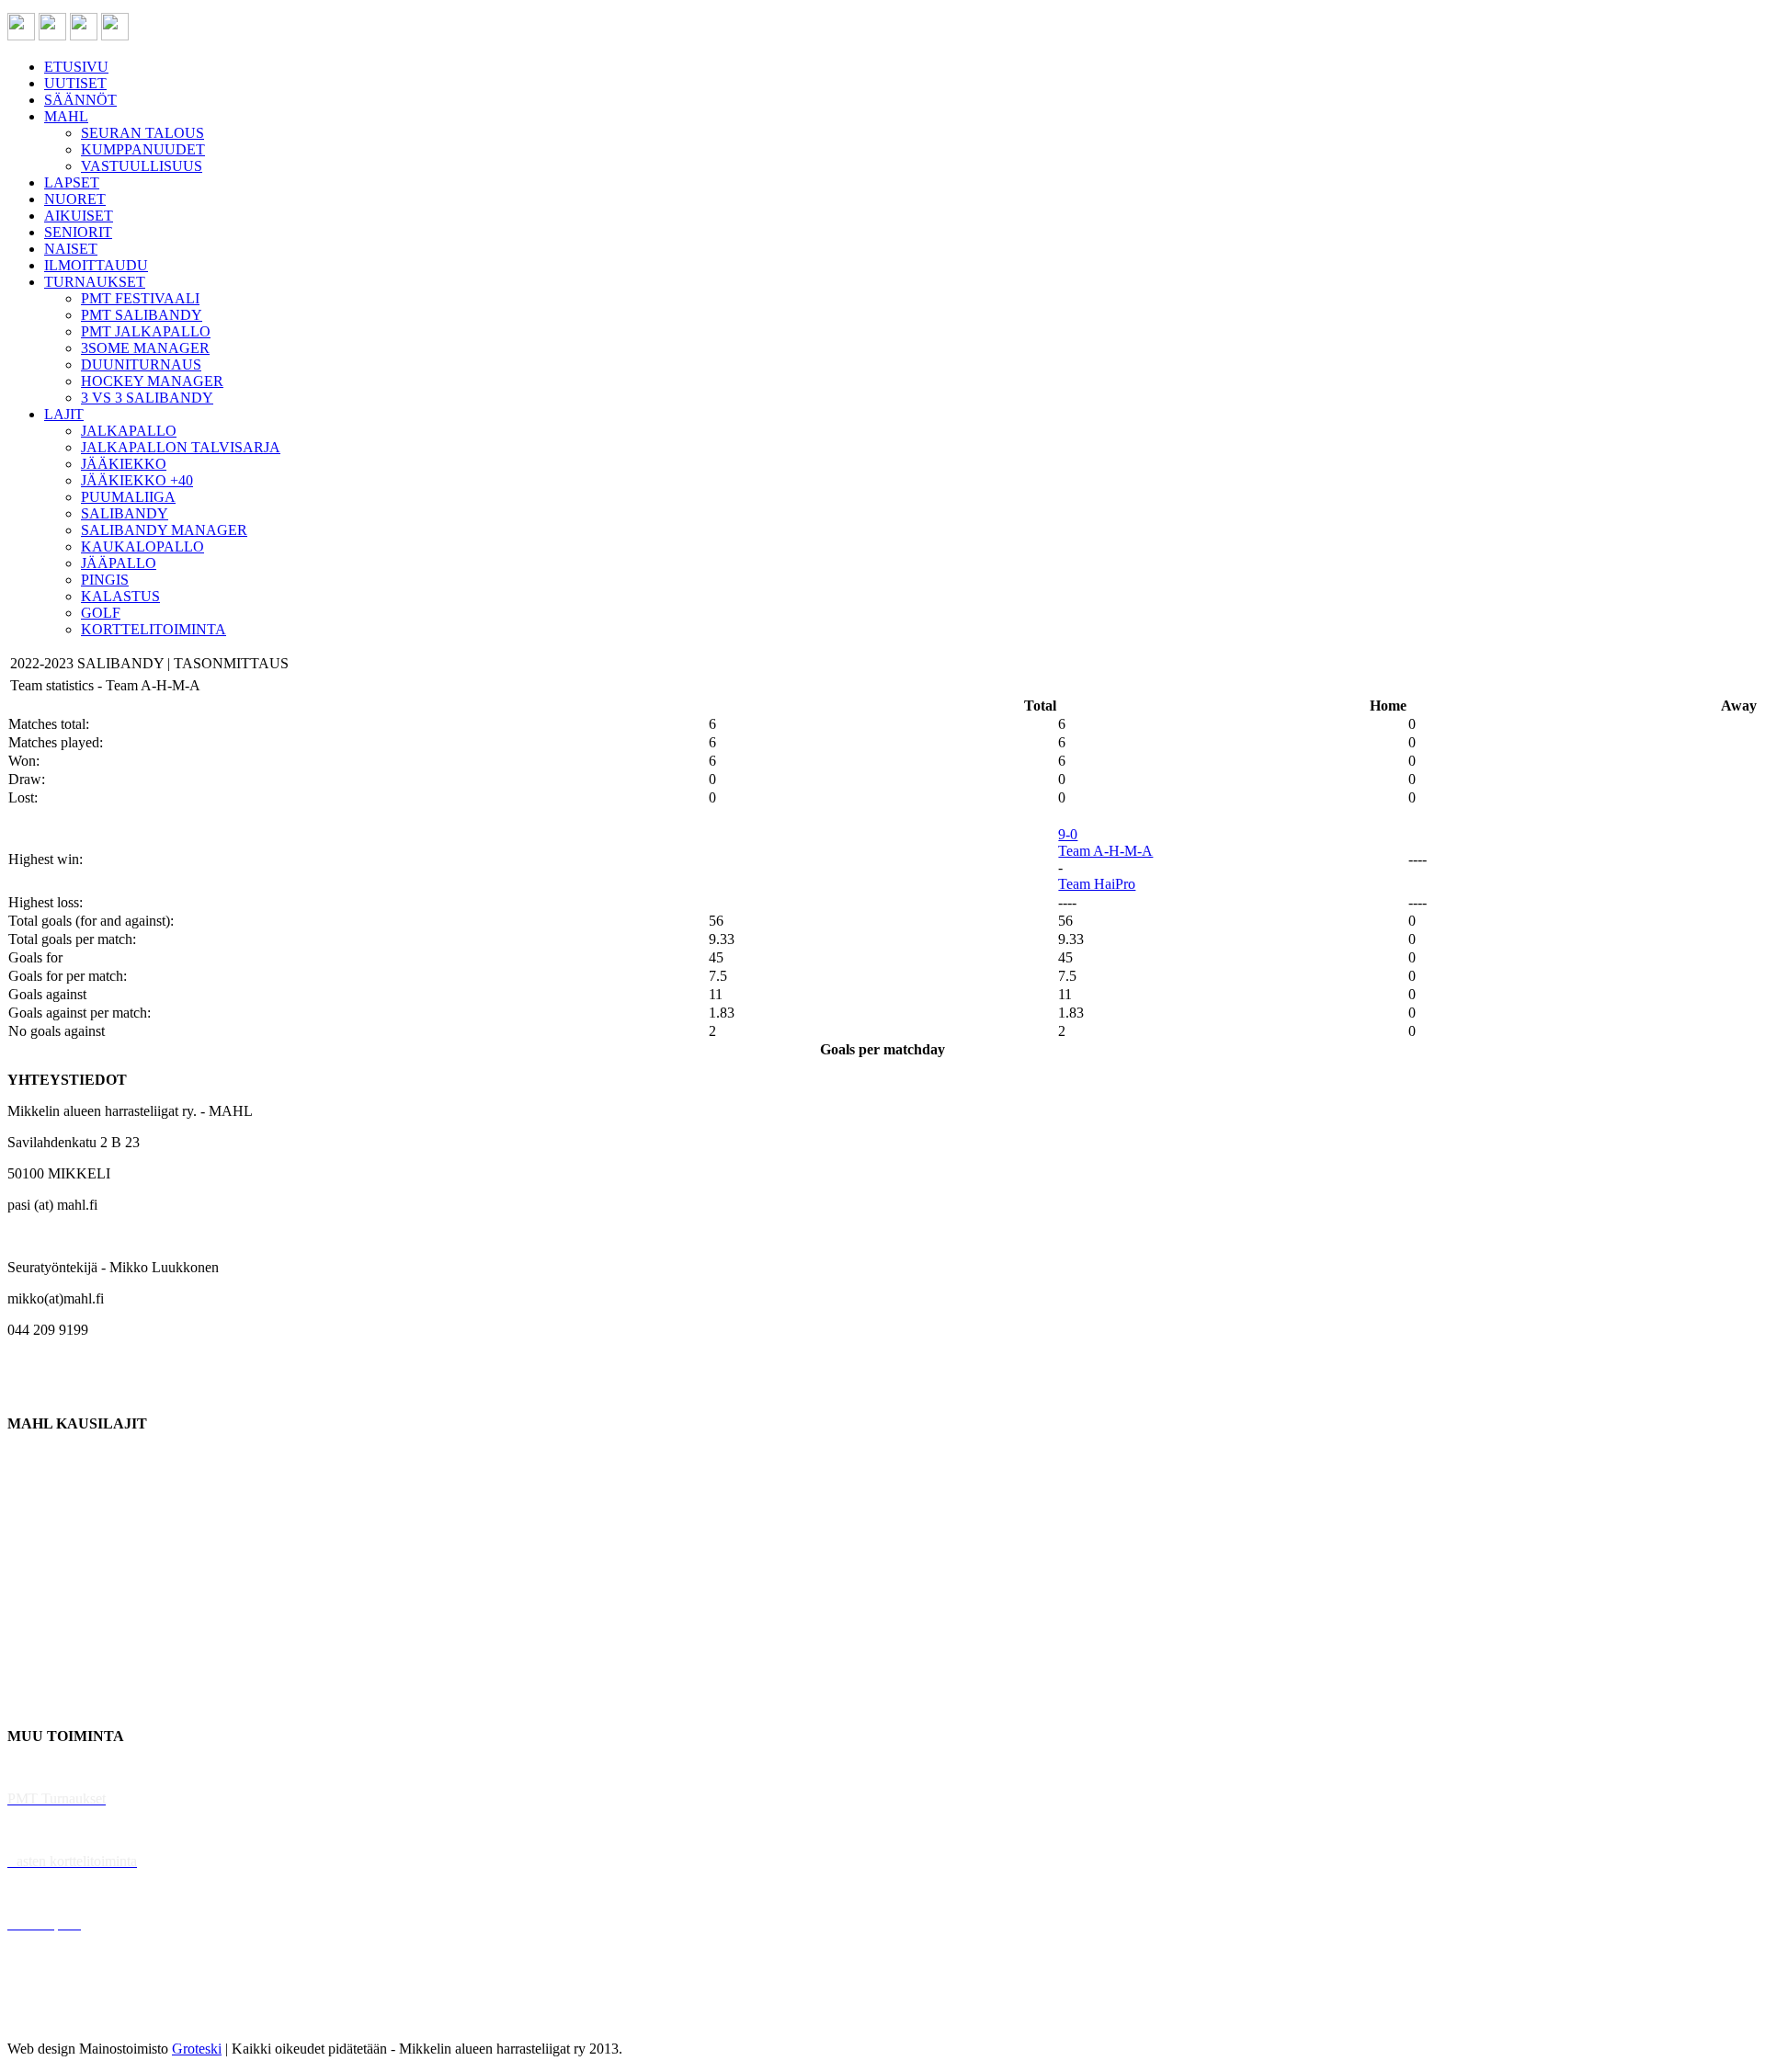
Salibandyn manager (67, 1580)
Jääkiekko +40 (50, 1705)
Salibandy (36, 1548)
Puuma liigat (44, 1674)
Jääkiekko (36, 1486)
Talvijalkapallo (50, 1611)
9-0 (1068, 834)
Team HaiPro (1097, 884)
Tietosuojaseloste (57, 2017)
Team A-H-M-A (1105, 851)
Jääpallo (31, 1642)
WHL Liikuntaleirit (65, 1892)
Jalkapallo (36, 1517)
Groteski (197, 2049)
